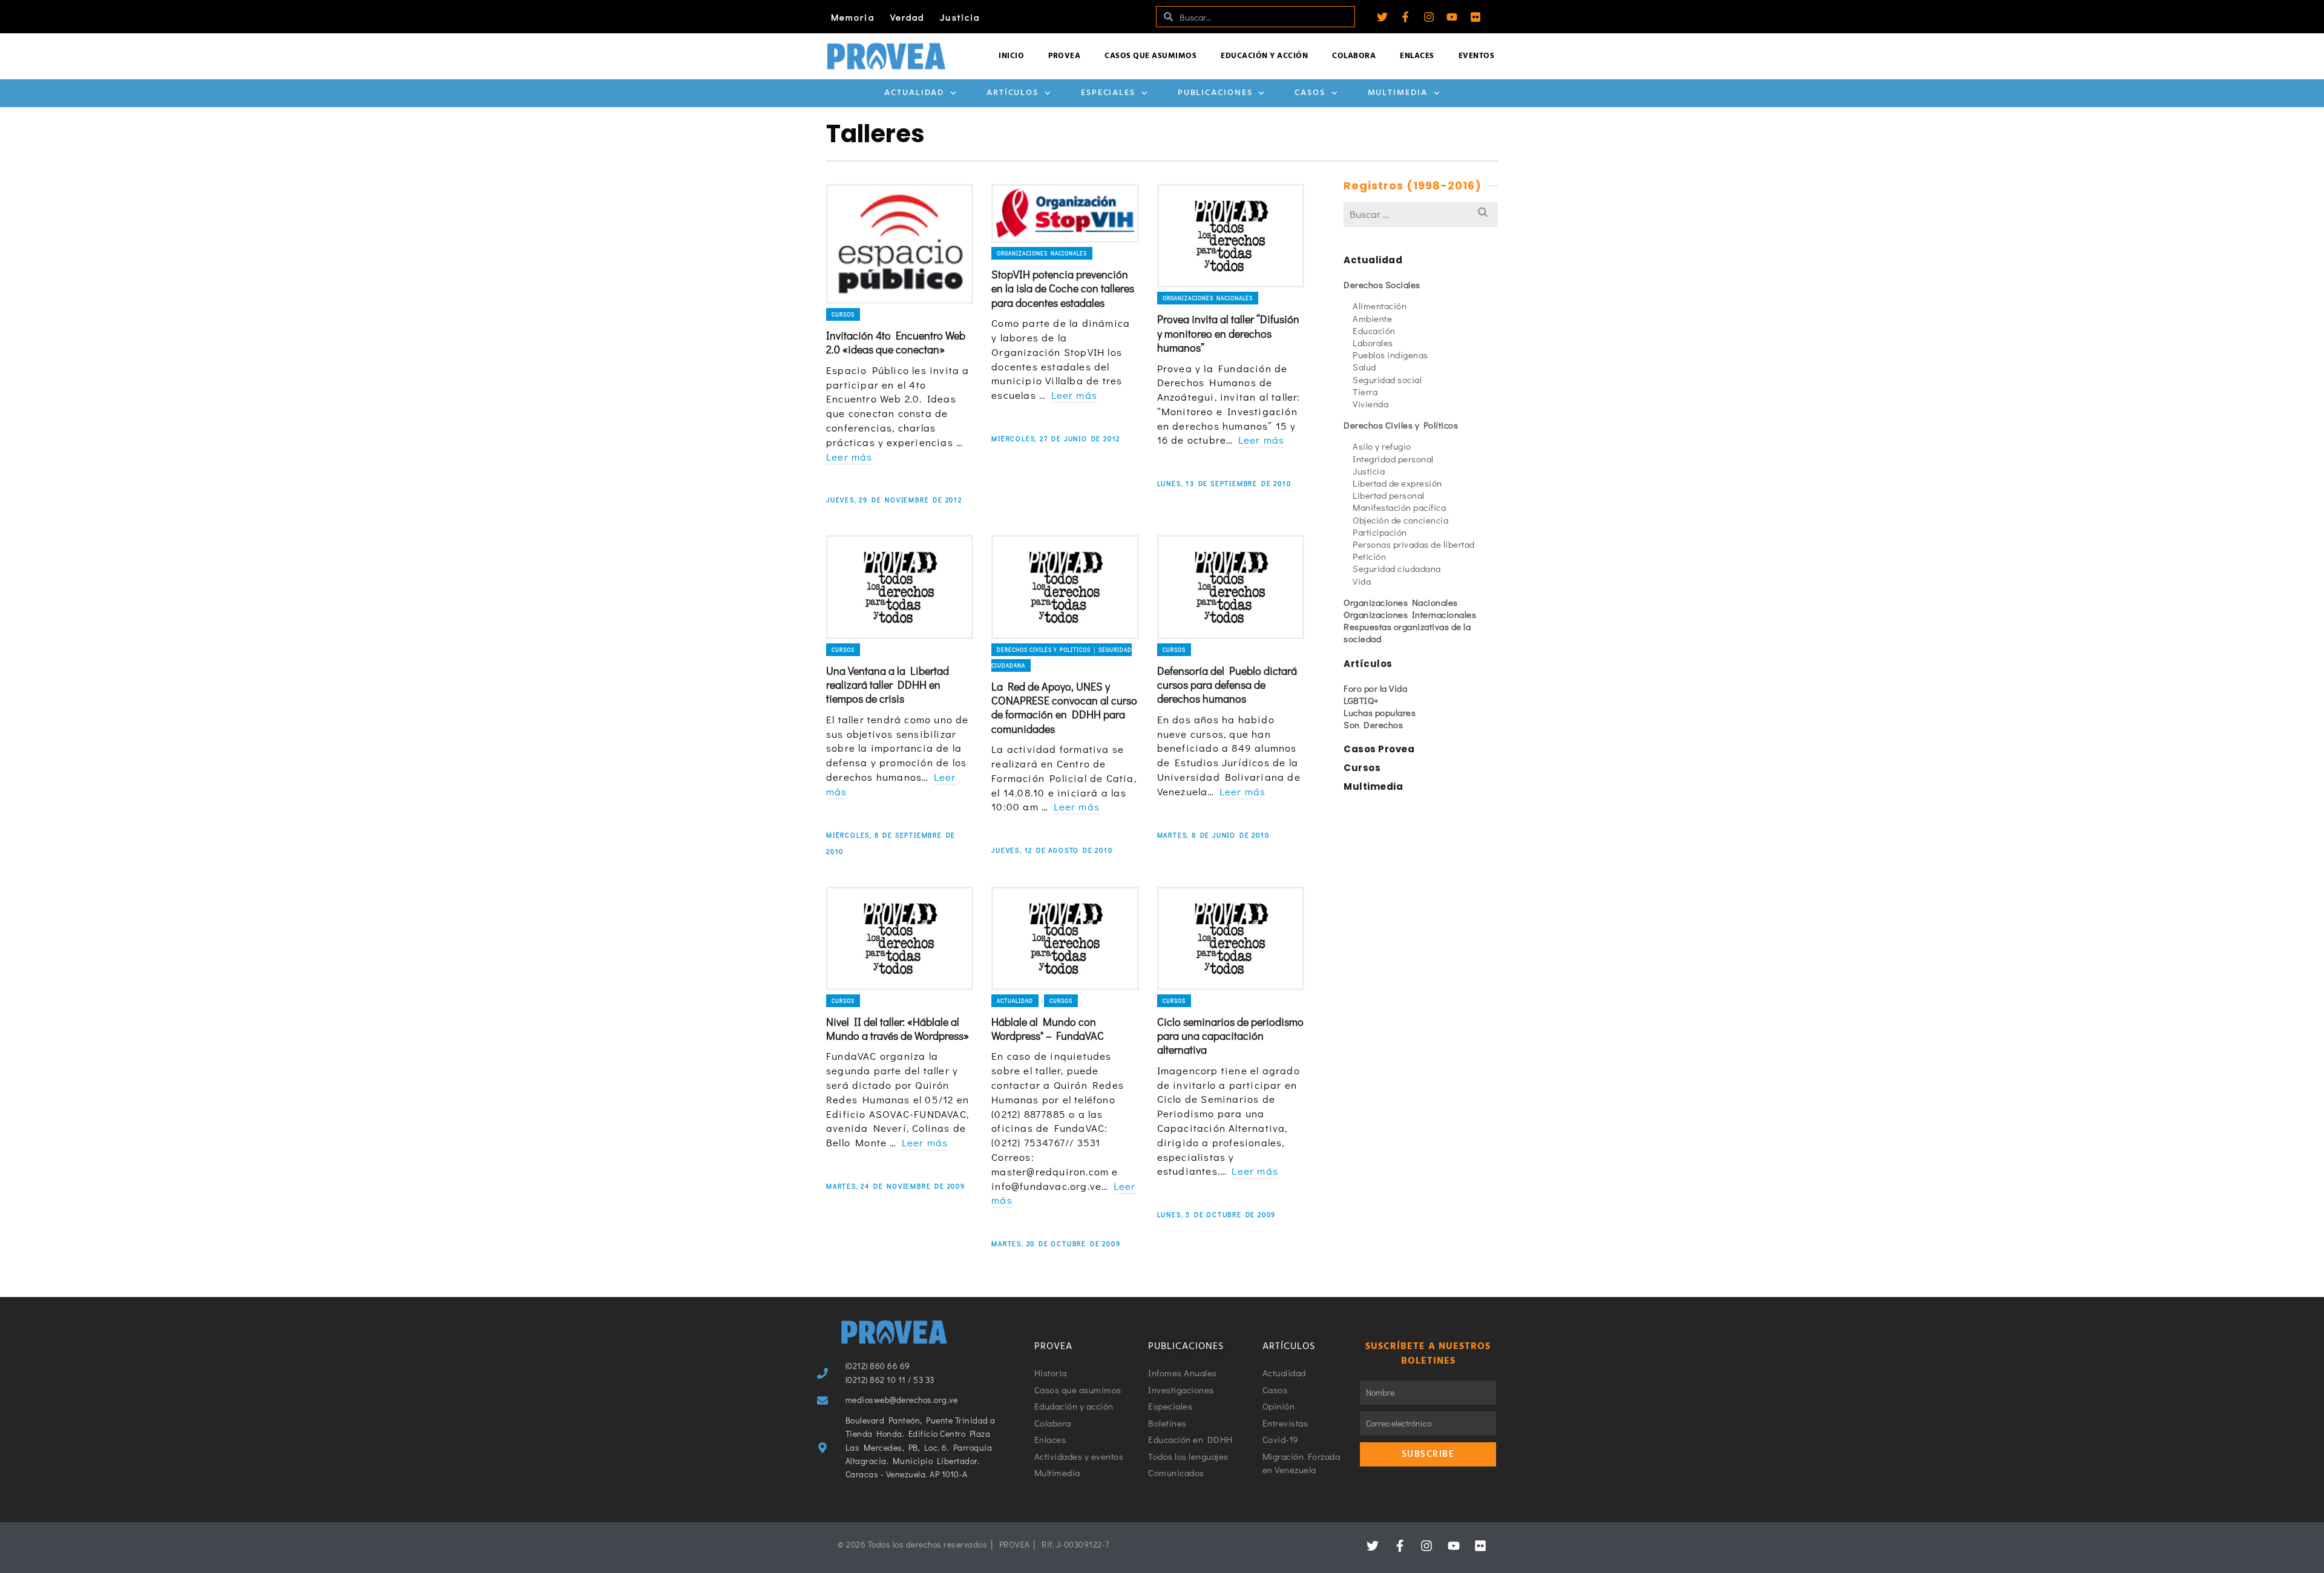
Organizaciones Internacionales (1410, 614)
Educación (1374, 330)
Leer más (849, 457)
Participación (1380, 532)
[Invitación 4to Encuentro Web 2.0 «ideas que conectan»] (900, 244)
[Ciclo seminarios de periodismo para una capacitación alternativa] (1231, 938)
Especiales (1108, 93)
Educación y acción (1264, 56)
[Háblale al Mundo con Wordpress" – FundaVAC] (1065, 938)
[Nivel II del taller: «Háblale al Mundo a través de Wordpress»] (900, 938)
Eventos (1477, 56)
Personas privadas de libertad (1414, 544)
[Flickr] (1475, 17)
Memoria (853, 17)
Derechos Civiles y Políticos (1401, 425)
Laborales (1373, 343)
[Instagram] (1429, 17)
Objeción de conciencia (1400, 520)
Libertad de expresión (1397, 483)
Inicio (1011, 56)
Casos (1310, 93)
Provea (1064, 56)
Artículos (1013, 93)
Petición (1369, 556)
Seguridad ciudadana (1397, 568)
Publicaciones (1215, 93)
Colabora (1354, 56)
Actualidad (914, 93)
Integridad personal (1393, 459)
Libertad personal (1389, 495)
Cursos (843, 314)
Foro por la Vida (1375, 688)
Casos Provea (1379, 749)
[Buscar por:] (1421, 214)
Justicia (960, 17)
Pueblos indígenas (1390, 355)
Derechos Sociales (1382, 284)
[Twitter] (1382, 17)
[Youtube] (1452, 17)
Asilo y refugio (1382, 446)
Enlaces (1417, 56)
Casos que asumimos (1151, 56)
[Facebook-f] (1405, 17)
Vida (1362, 581)
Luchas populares (1380, 712)
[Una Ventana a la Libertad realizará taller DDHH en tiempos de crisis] (900, 587)
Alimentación (1380, 306)
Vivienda (1370, 404)
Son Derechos (1373, 724)
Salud (1364, 367)
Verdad (908, 17)
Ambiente (1372, 318)
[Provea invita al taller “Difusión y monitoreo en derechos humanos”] (1231, 236)
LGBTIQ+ (1361, 700)
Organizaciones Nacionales (1042, 253)
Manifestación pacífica (1399, 507)
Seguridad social (1387, 379)
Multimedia (1398, 93)
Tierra (1365, 392)
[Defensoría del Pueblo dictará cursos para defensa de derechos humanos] (1231, 587)
